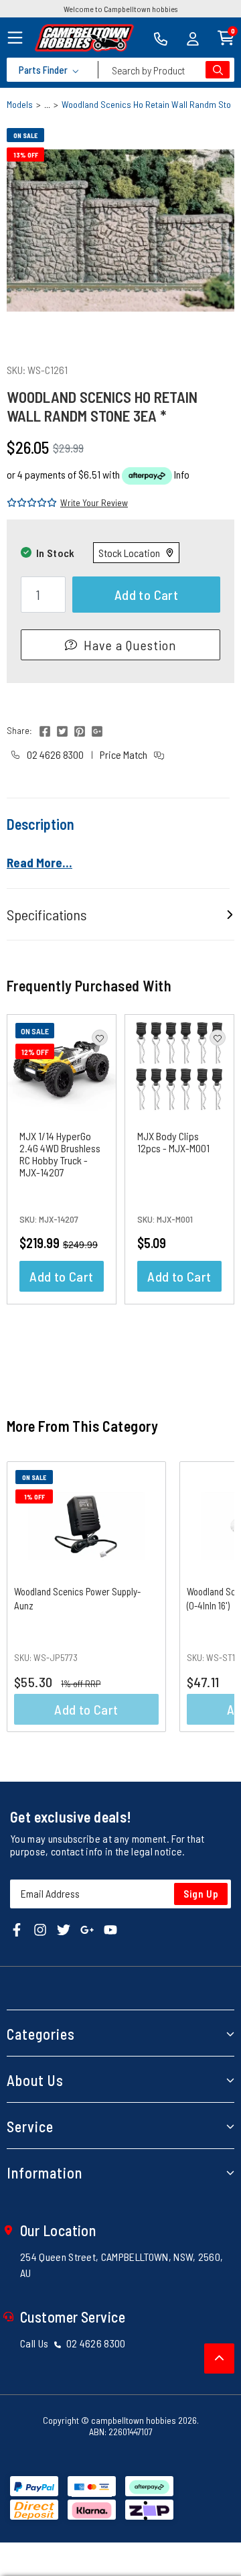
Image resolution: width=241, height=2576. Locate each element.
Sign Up (201, 1894)
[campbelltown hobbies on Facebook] (17, 1929)
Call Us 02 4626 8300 (73, 2343)
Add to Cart (146, 595)
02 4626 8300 (54, 754)
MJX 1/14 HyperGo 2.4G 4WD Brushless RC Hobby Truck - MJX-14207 (60, 1154)
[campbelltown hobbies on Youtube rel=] (110, 1929)
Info (182, 474)
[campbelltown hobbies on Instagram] (40, 1929)
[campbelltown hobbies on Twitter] (64, 1929)
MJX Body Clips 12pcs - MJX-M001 (173, 1142)
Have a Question (130, 645)
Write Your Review (94, 502)
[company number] (161, 38)
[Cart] (226, 37)
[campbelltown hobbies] (84, 38)
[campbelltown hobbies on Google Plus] (87, 1929)
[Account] (193, 38)
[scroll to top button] (219, 2358)
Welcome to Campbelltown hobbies (120, 9)
